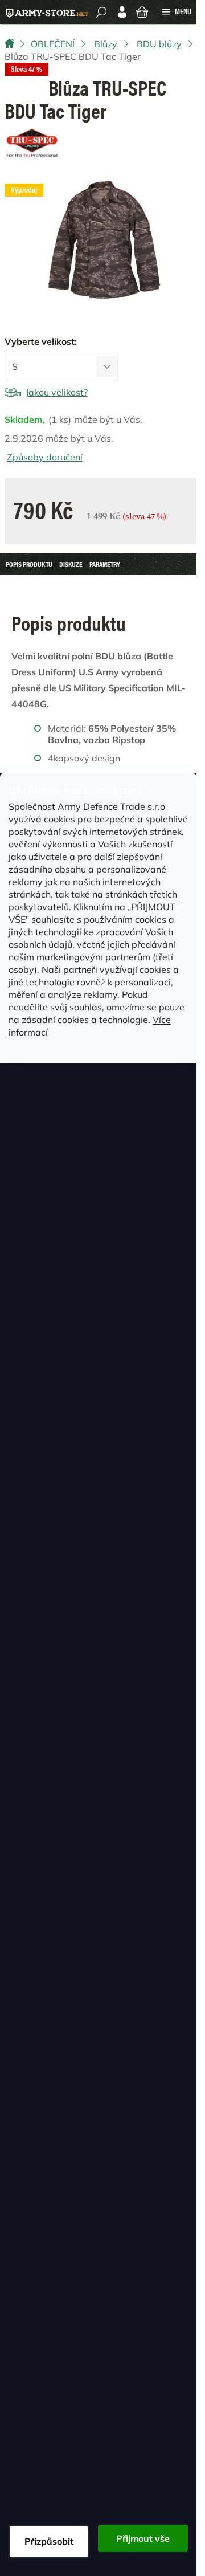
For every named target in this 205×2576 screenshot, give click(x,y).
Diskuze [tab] (71, 564)
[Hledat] (101, 12)
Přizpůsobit (49, 2541)
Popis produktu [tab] (29, 564)
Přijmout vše (143, 2538)
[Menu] (177, 12)
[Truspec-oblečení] (33, 143)
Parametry (105, 564)
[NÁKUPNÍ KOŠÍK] (142, 11)
